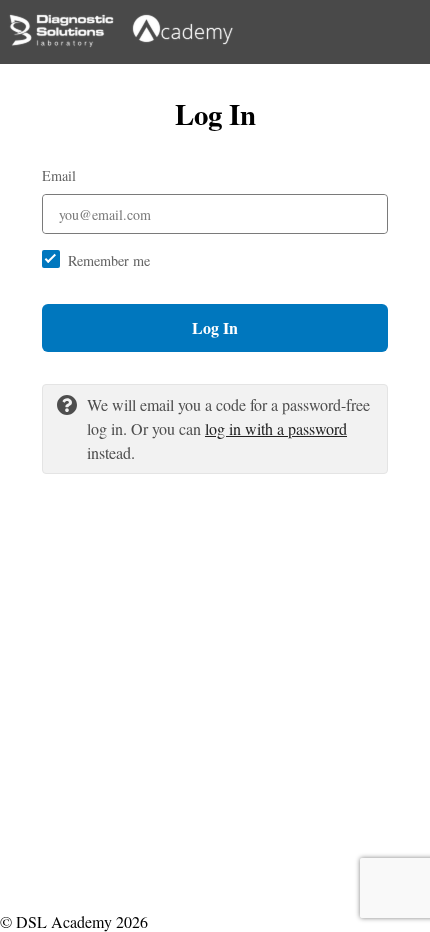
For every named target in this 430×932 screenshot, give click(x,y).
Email (59, 175)
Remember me (109, 260)
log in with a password (276, 428)
